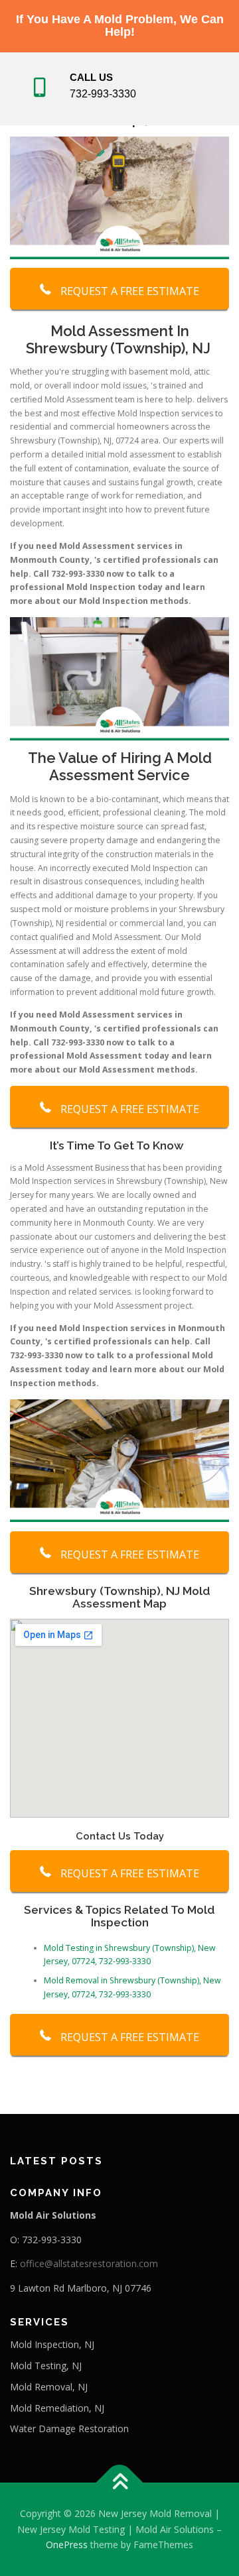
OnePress (67, 2545)
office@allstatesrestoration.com (89, 2263)
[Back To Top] (120, 2482)
